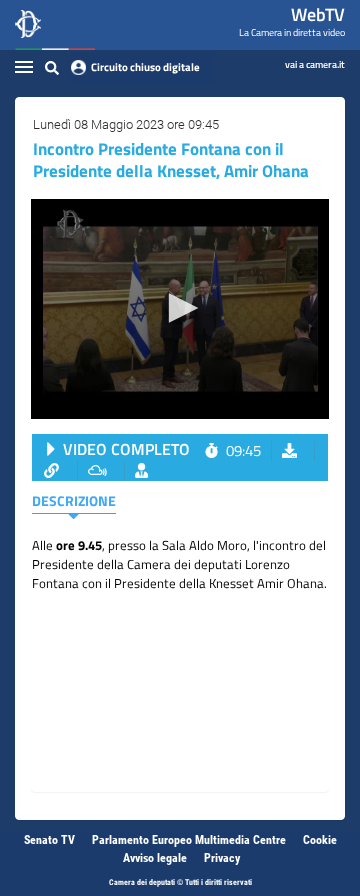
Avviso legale (155, 858)
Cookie (320, 840)
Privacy (222, 858)
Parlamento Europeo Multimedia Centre (189, 840)
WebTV (318, 14)
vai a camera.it (315, 63)
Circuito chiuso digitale (145, 67)
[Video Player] (180, 309)
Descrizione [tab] (74, 500)
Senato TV (49, 840)
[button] (180, 308)
